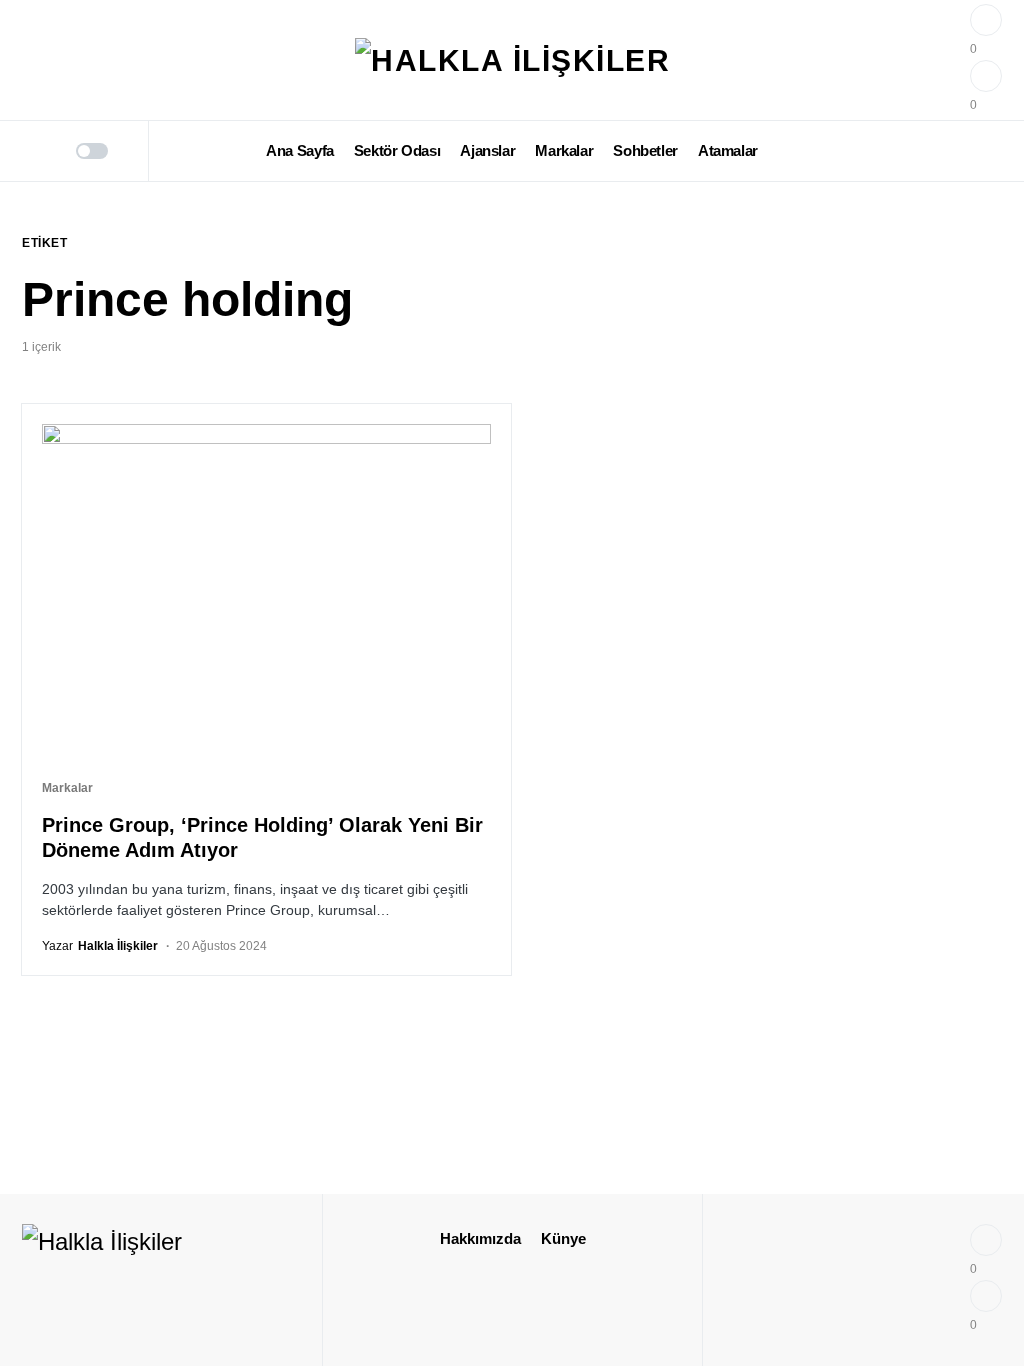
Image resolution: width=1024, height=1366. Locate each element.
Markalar (67, 788)
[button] (29, 151)
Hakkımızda (480, 1238)
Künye (563, 1238)
